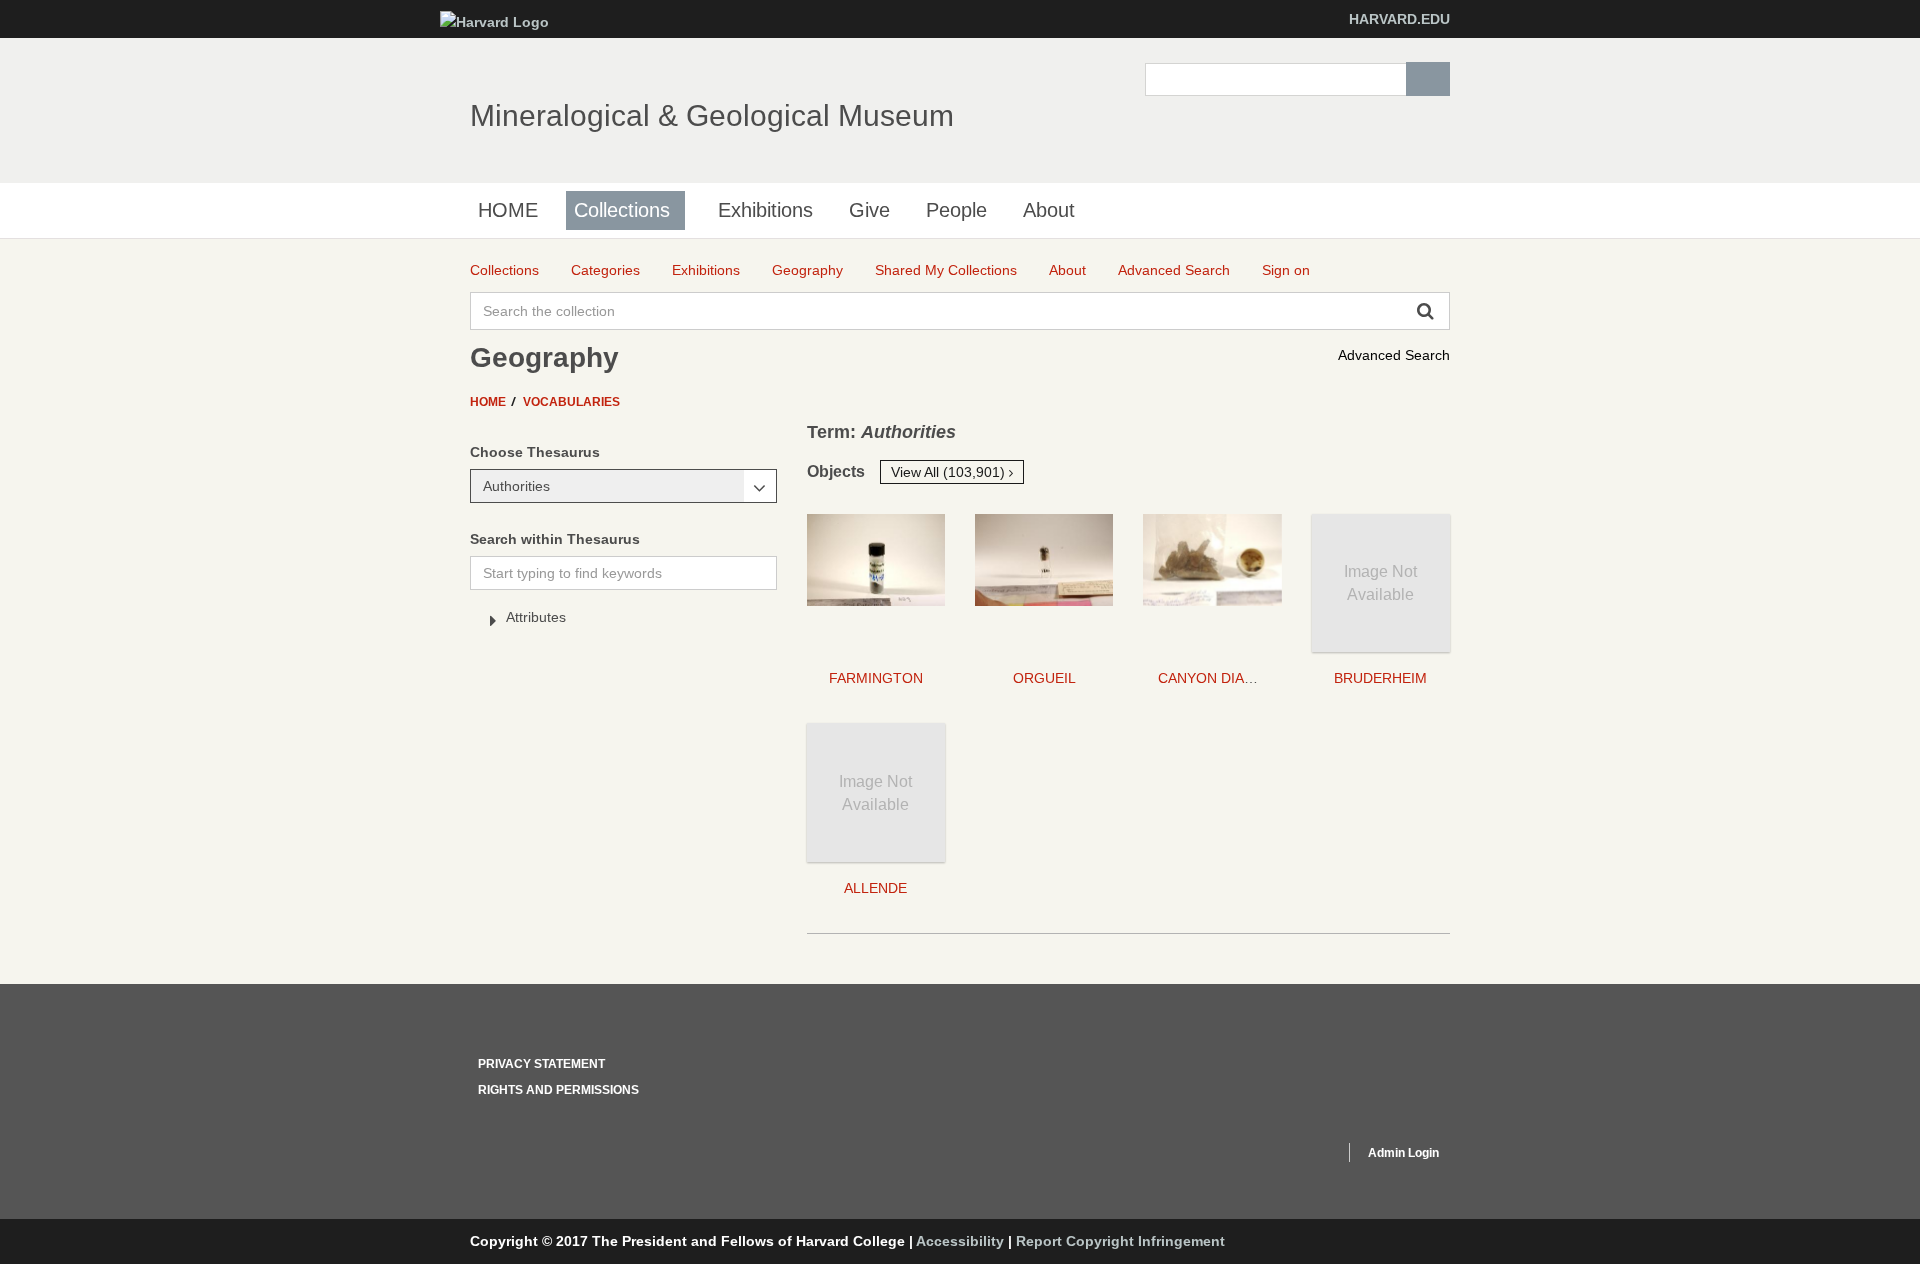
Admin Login (1403, 1153)
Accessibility (960, 1241)
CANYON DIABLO (1215, 678)
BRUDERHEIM (1380, 678)
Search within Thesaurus (555, 539)
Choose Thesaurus (535, 452)
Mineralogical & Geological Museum (712, 115)
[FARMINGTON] (876, 583)
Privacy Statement (541, 1064)
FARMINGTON (876, 678)
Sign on (1286, 270)
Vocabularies (571, 402)
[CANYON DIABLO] (1212, 583)
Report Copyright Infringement (1120, 1241)
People (956, 210)
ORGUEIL (1044, 678)
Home (489, 402)
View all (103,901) (950, 472)
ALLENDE (875, 888)
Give (869, 210)
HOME (508, 210)
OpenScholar (1291, 1156)
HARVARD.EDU (1399, 19)
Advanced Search (1394, 355)
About (1049, 210)
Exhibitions (765, 210)
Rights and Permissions (558, 1090)
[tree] (623, 621)
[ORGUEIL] (1044, 583)
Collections (622, 210)
